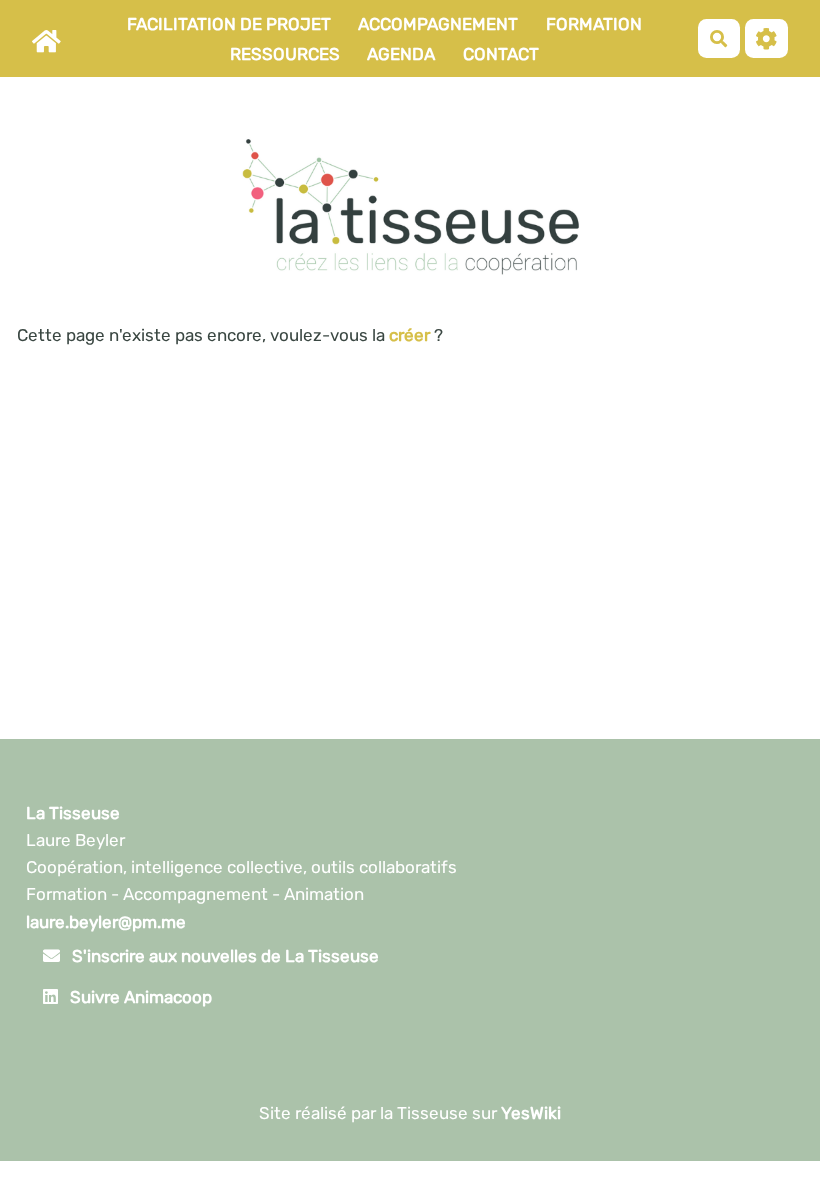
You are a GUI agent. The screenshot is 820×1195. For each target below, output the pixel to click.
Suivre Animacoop (139, 997)
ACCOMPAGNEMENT (438, 24)
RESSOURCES (285, 54)
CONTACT (501, 54)
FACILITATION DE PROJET (229, 24)
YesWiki (531, 1113)
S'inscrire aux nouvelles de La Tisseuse (223, 956)
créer (409, 335)
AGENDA (401, 54)
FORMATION (594, 24)
